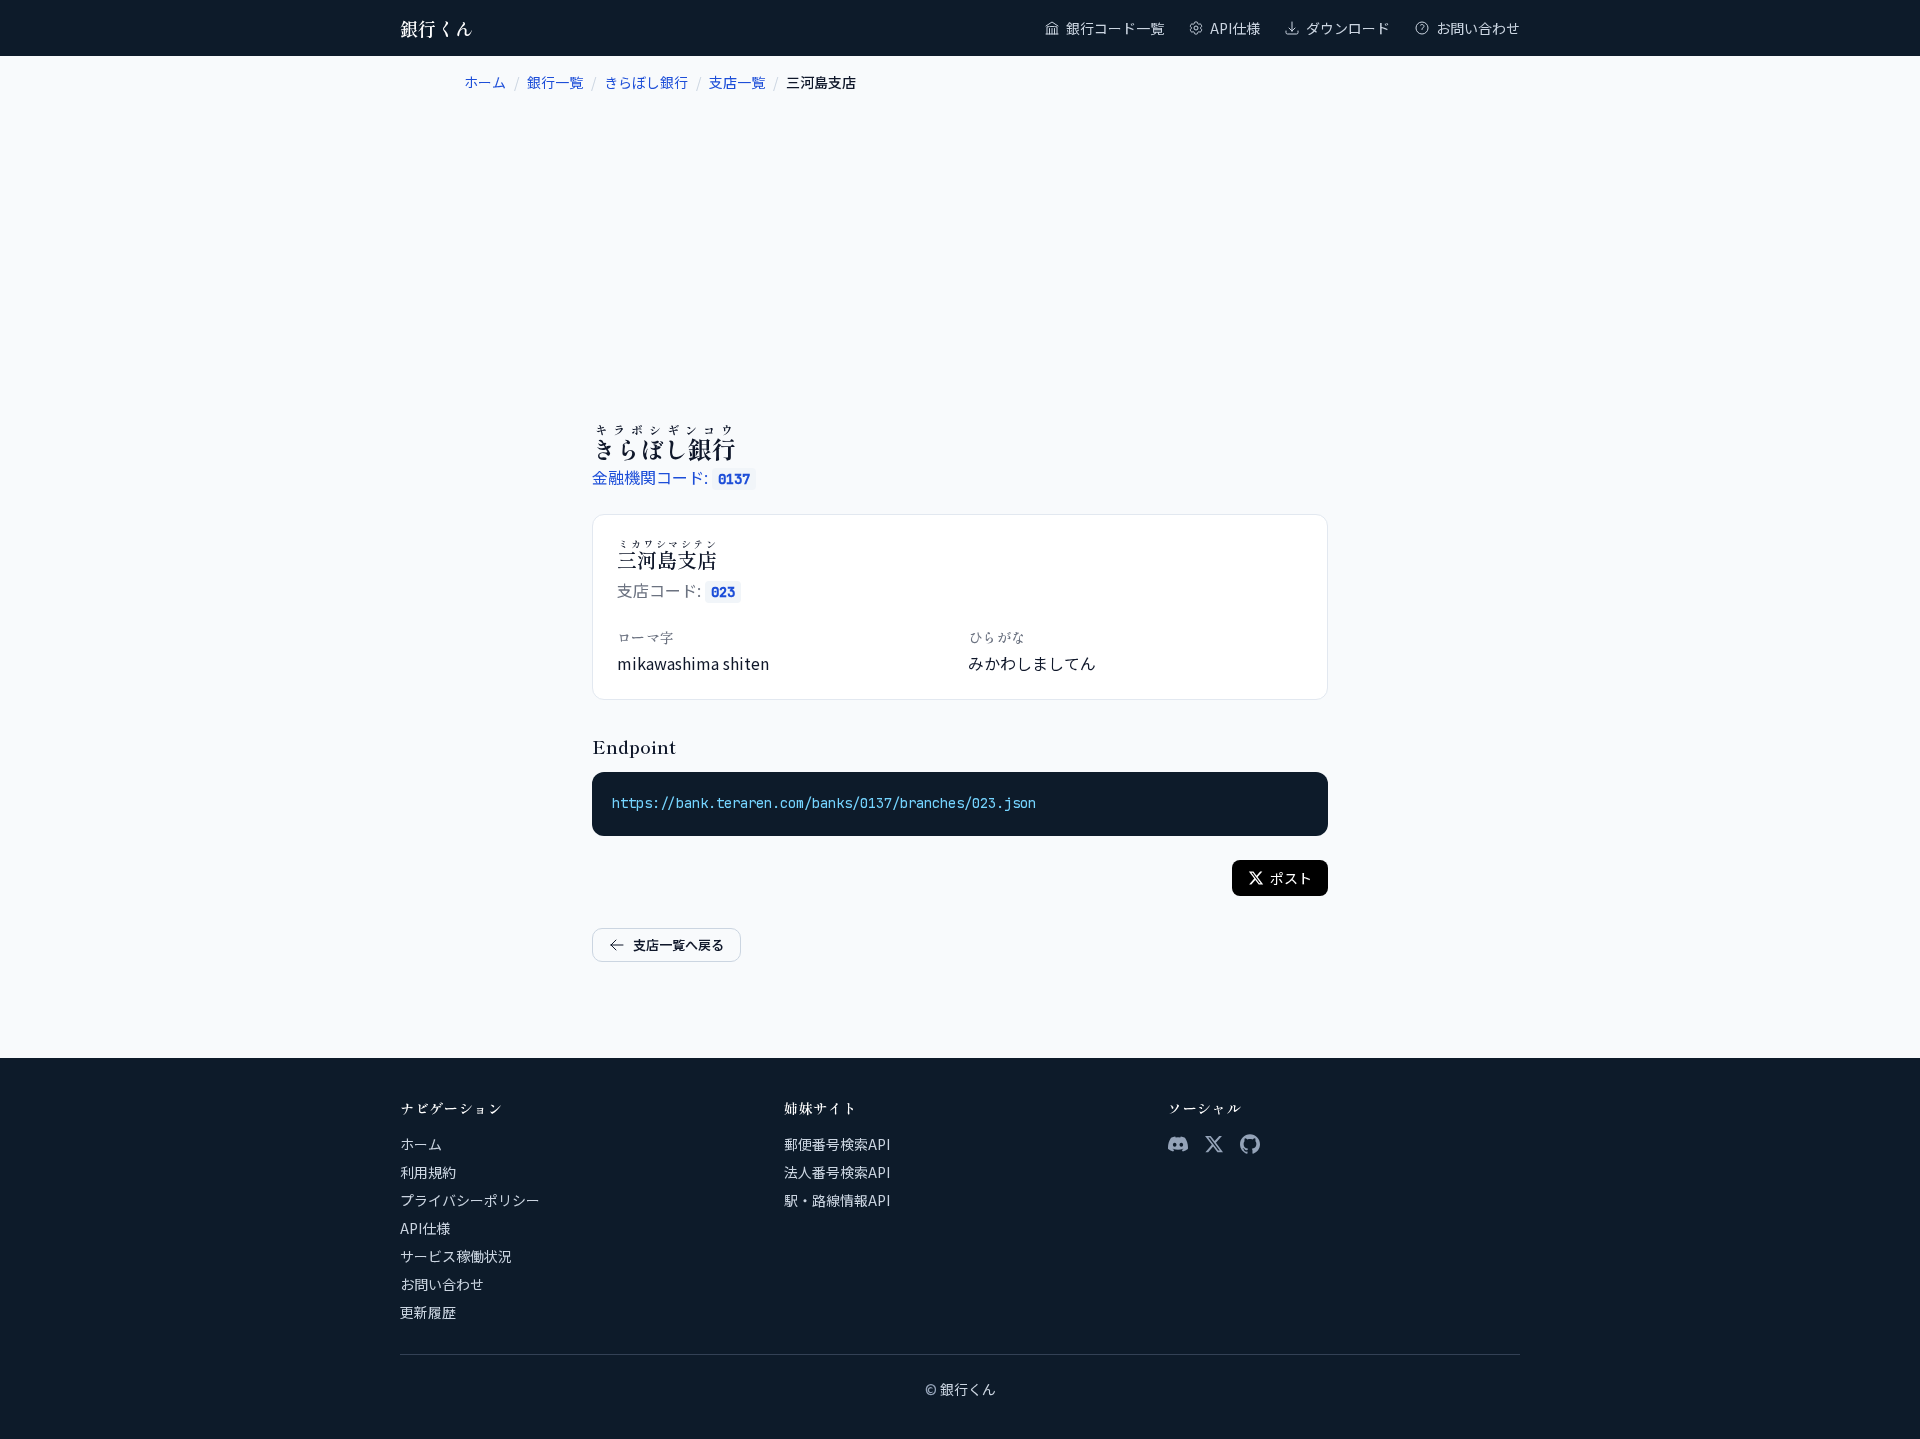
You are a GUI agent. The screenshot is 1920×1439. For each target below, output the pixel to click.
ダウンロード (1348, 28)
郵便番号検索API (837, 1144)
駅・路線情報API (837, 1200)
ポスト (1291, 878)
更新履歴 (428, 1312)
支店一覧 (737, 82)
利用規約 (428, 1172)
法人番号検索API (837, 1172)
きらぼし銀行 (646, 82)
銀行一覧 (555, 82)
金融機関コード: (671, 477)
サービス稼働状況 (456, 1256)
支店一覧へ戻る (678, 944)
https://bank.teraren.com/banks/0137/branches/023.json (824, 803)
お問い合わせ (1478, 28)
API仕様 (1235, 28)
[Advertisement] (960, 242)
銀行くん (437, 28)
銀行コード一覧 (1115, 28)
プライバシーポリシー (470, 1200)
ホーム (485, 82)
